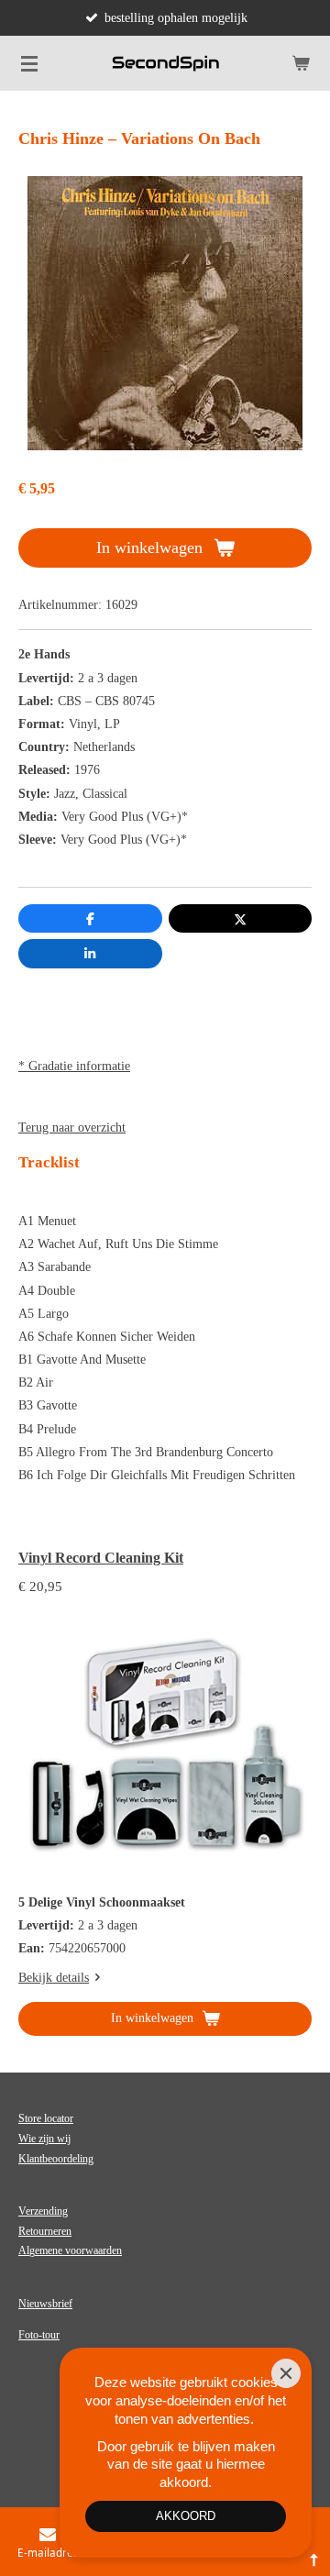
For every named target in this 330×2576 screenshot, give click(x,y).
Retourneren (45, 2231)
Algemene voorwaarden (70, 2250)
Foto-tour (39, 2335)
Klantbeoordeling (56, 2159)
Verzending (43, 2211)
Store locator (46, 2118)
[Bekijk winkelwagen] (301, 63)
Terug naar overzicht (72, 1128)
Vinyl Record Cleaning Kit (101, 1558)
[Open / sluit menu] (29, 63)
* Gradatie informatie (74, 1066)
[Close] (286, 2373)
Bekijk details (54, 1978)
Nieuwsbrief (45, 2304)
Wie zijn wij (44, 2139)
